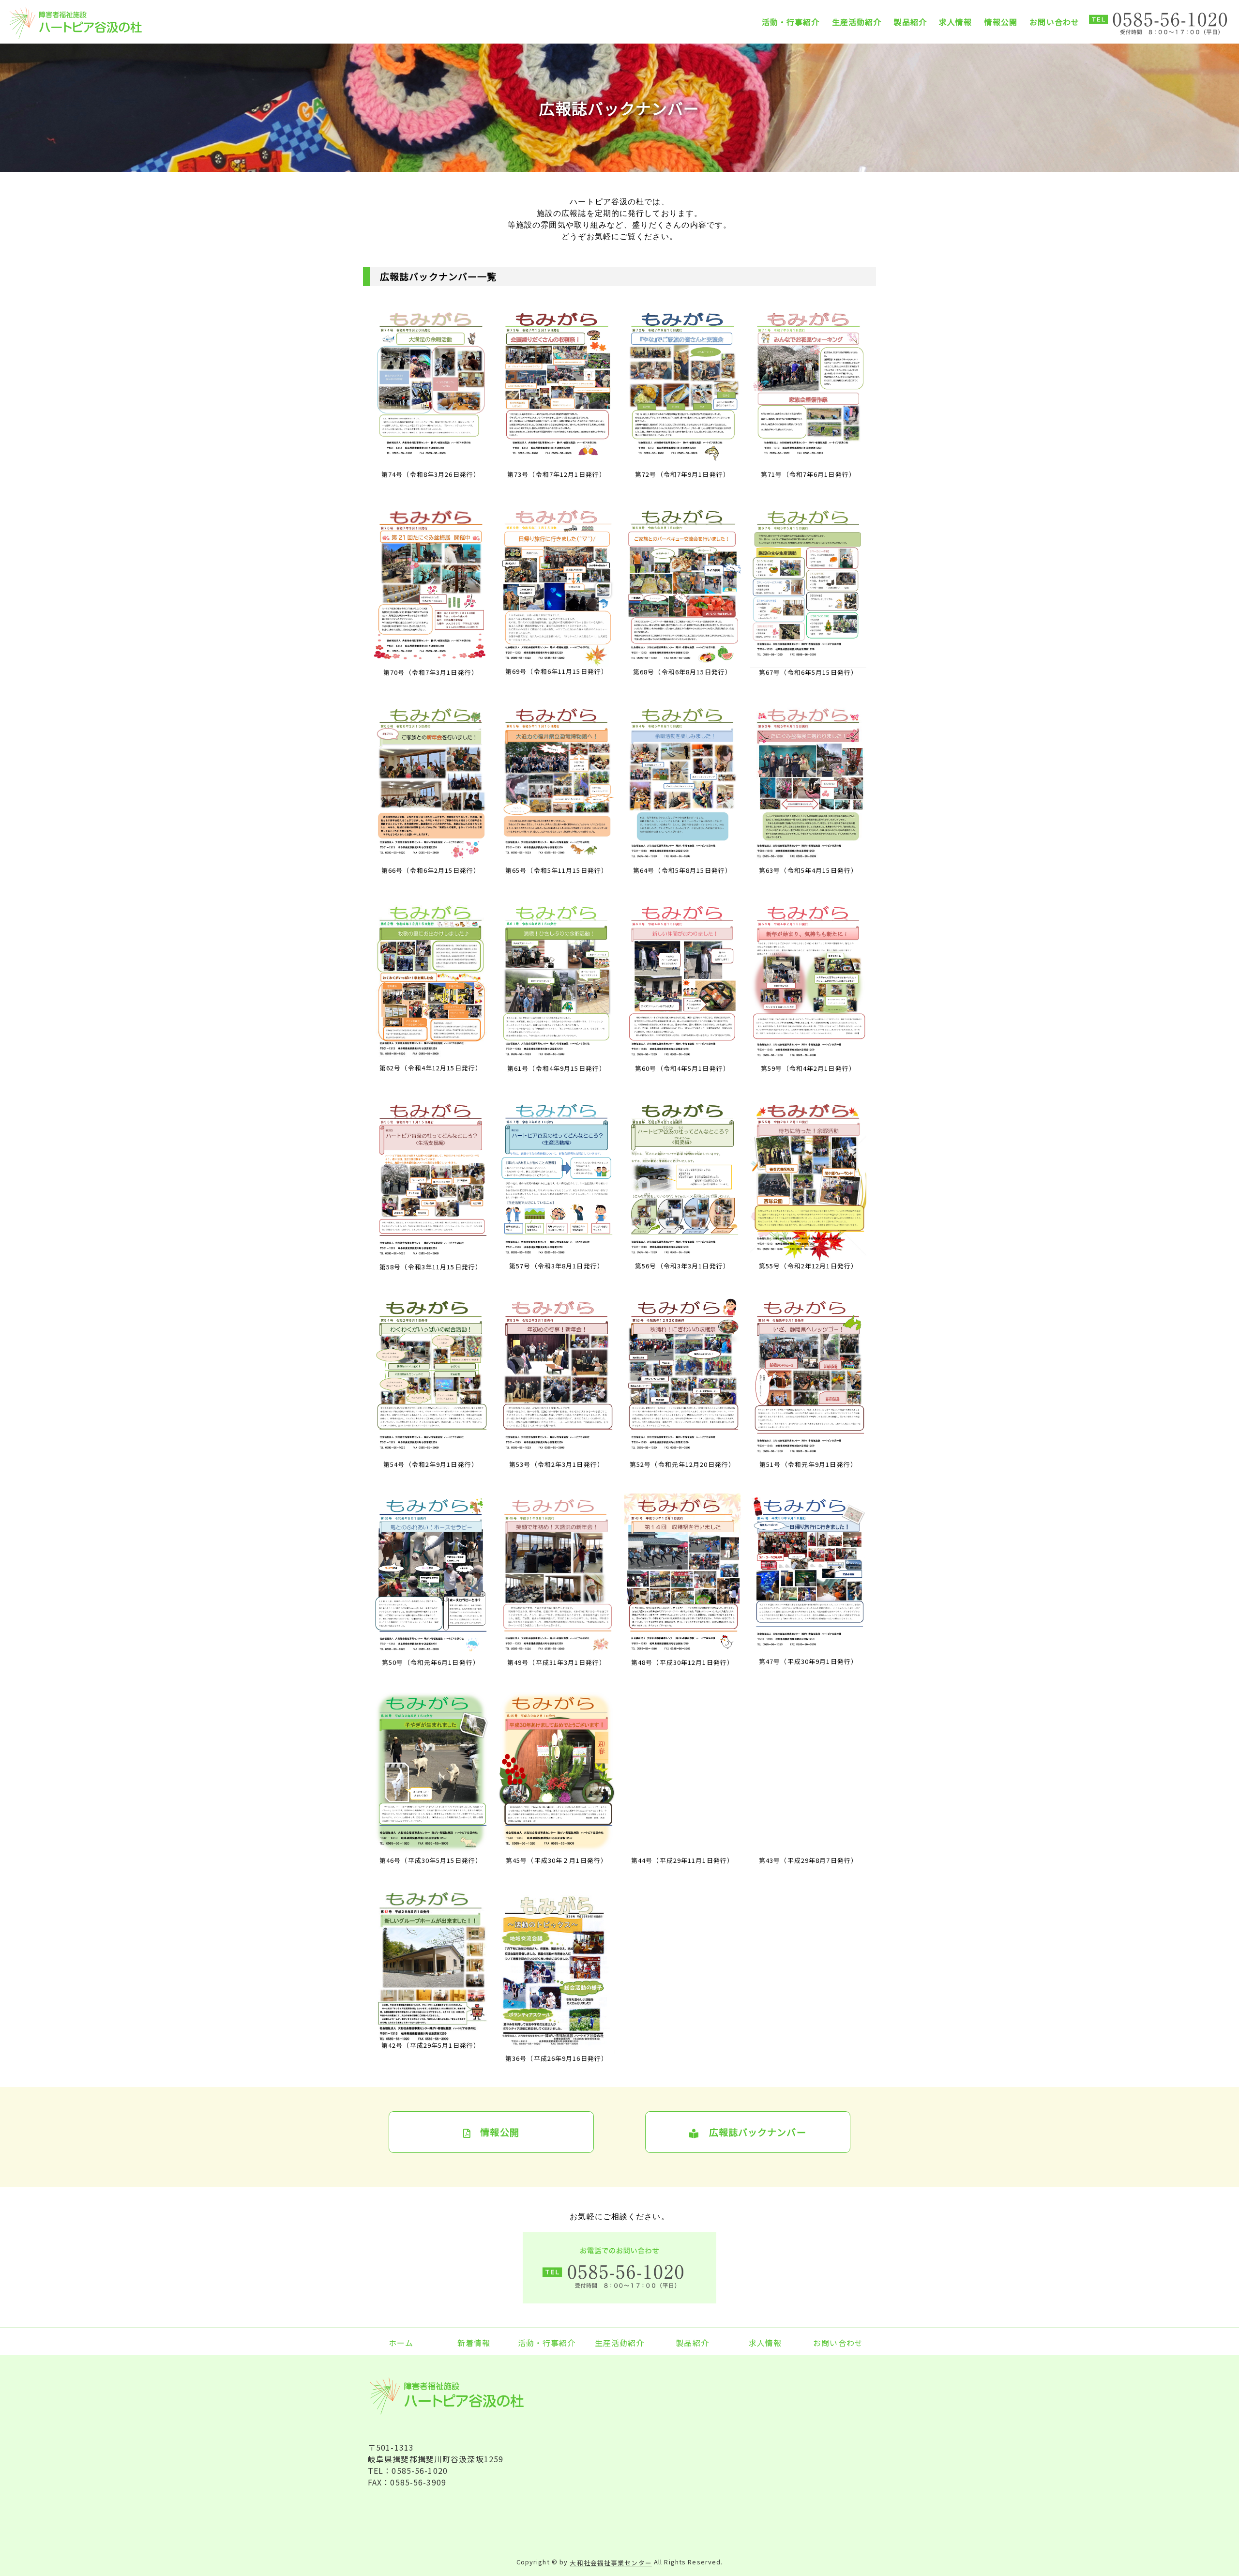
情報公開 (1001, 22)
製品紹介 (910, 22)
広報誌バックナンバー (752, 2132)
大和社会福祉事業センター (611, 2563)
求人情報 (955, 22)
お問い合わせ (1054, 22)
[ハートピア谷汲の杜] (91, 23)
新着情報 (474, 2342)
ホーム (401, 2342)
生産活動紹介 (857, 22)
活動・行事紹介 (791, 22)
